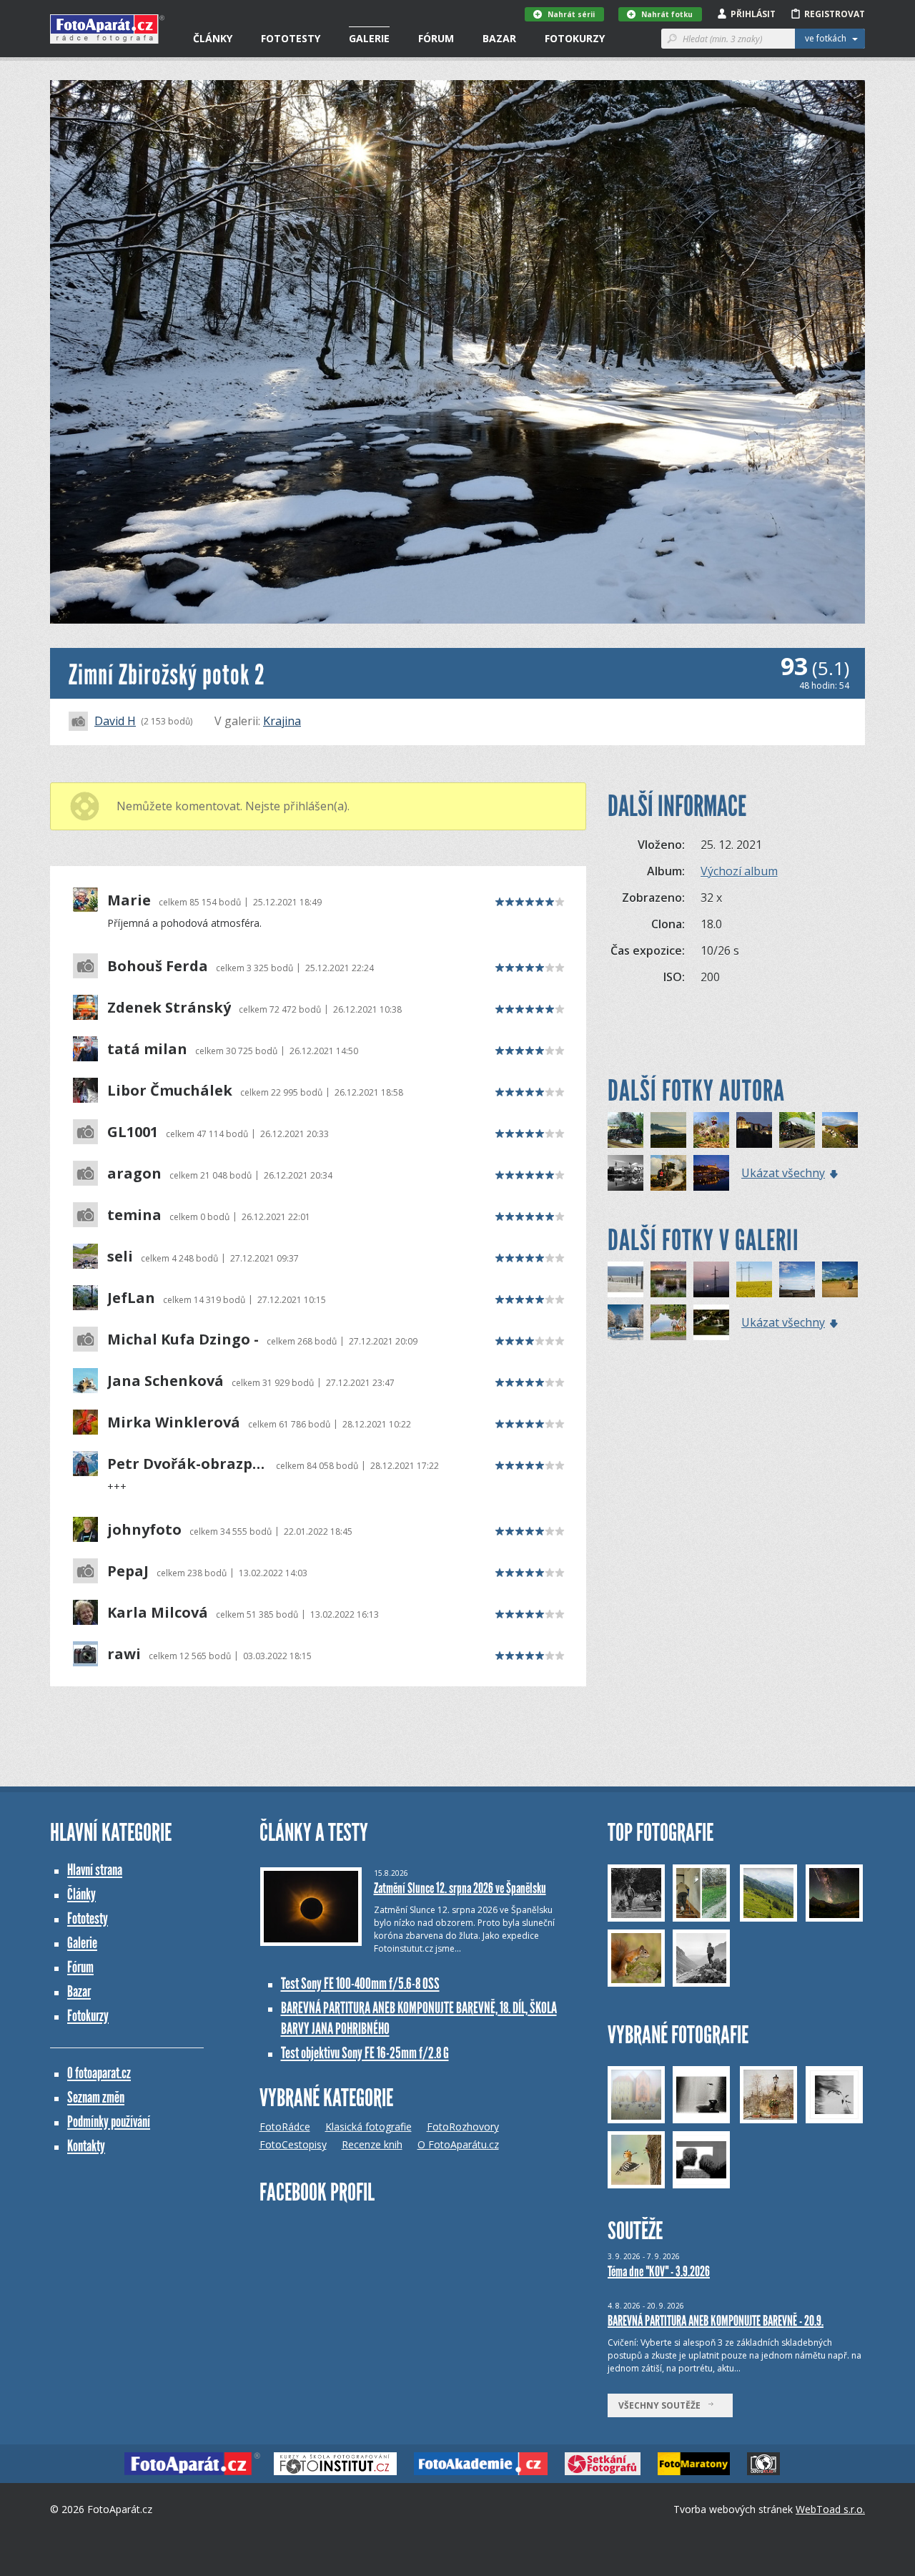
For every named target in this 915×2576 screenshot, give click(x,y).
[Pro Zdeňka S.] (625, 1130)
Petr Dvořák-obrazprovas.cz (188, 1464)
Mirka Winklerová (174, 1422)
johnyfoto (144, 1530)
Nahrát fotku (667, 14)
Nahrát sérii (571, 14)
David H (115, 721)
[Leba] (625, 1279)
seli (120, 1257)
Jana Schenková (165, 1381)
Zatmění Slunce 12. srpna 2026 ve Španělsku (460, 1888)
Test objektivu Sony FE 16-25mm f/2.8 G (365, 2053)
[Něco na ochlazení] (625, 1322)
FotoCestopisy (293, 2144)
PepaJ (128, 1571)
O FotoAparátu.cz (458, 2144)
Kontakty (86, 2146)
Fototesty (291, 38)
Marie (129, 900)
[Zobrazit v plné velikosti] (457, 352)
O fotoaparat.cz (99, 2073)
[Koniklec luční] (711, 1130)
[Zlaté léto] (840, 1279)
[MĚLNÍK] (711, 1173)
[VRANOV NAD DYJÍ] (754, 1130)
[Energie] (711, 1279)
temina (134, 1215)
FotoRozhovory (463, 2127)
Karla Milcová (158, 1613)
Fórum (436, 38)
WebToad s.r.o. (830, 2509)
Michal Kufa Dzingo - (183, 1339)
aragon (134, 1174)
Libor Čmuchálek (170, 1091)
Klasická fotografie (369, 2127)
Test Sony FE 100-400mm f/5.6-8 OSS (360, 1983)
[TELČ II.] (625, 1173)
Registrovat (835, 14)
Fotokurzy (575, 38)
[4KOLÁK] (668, 1173)
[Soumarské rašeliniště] (668, 1279)
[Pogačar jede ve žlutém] (754, 1279)
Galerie (369, 38)
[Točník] (668, 1130)
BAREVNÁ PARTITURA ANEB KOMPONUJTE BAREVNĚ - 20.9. (716, 2321)
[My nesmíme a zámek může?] (668, 1322)
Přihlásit (753, 14)
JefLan (131, 1298)
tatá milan (147, 1049)
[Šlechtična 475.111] (797, 1130)
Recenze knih (372, 2144)
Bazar (499, 38)
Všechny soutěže (663, 2405)
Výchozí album (739, 871)
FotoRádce (285, 2127)
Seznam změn (96, 2097)
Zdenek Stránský (169, 1008)
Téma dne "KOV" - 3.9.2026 (659, 2271)
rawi (124, 1654)
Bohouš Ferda (158, 966)
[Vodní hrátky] (711, 1322)
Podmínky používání (109, 2122)
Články (213, 38)
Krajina (282, 721)
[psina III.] (797, 1279)
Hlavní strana (95, 1870)
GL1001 (133, 1132)
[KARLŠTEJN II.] (840, 1130)
